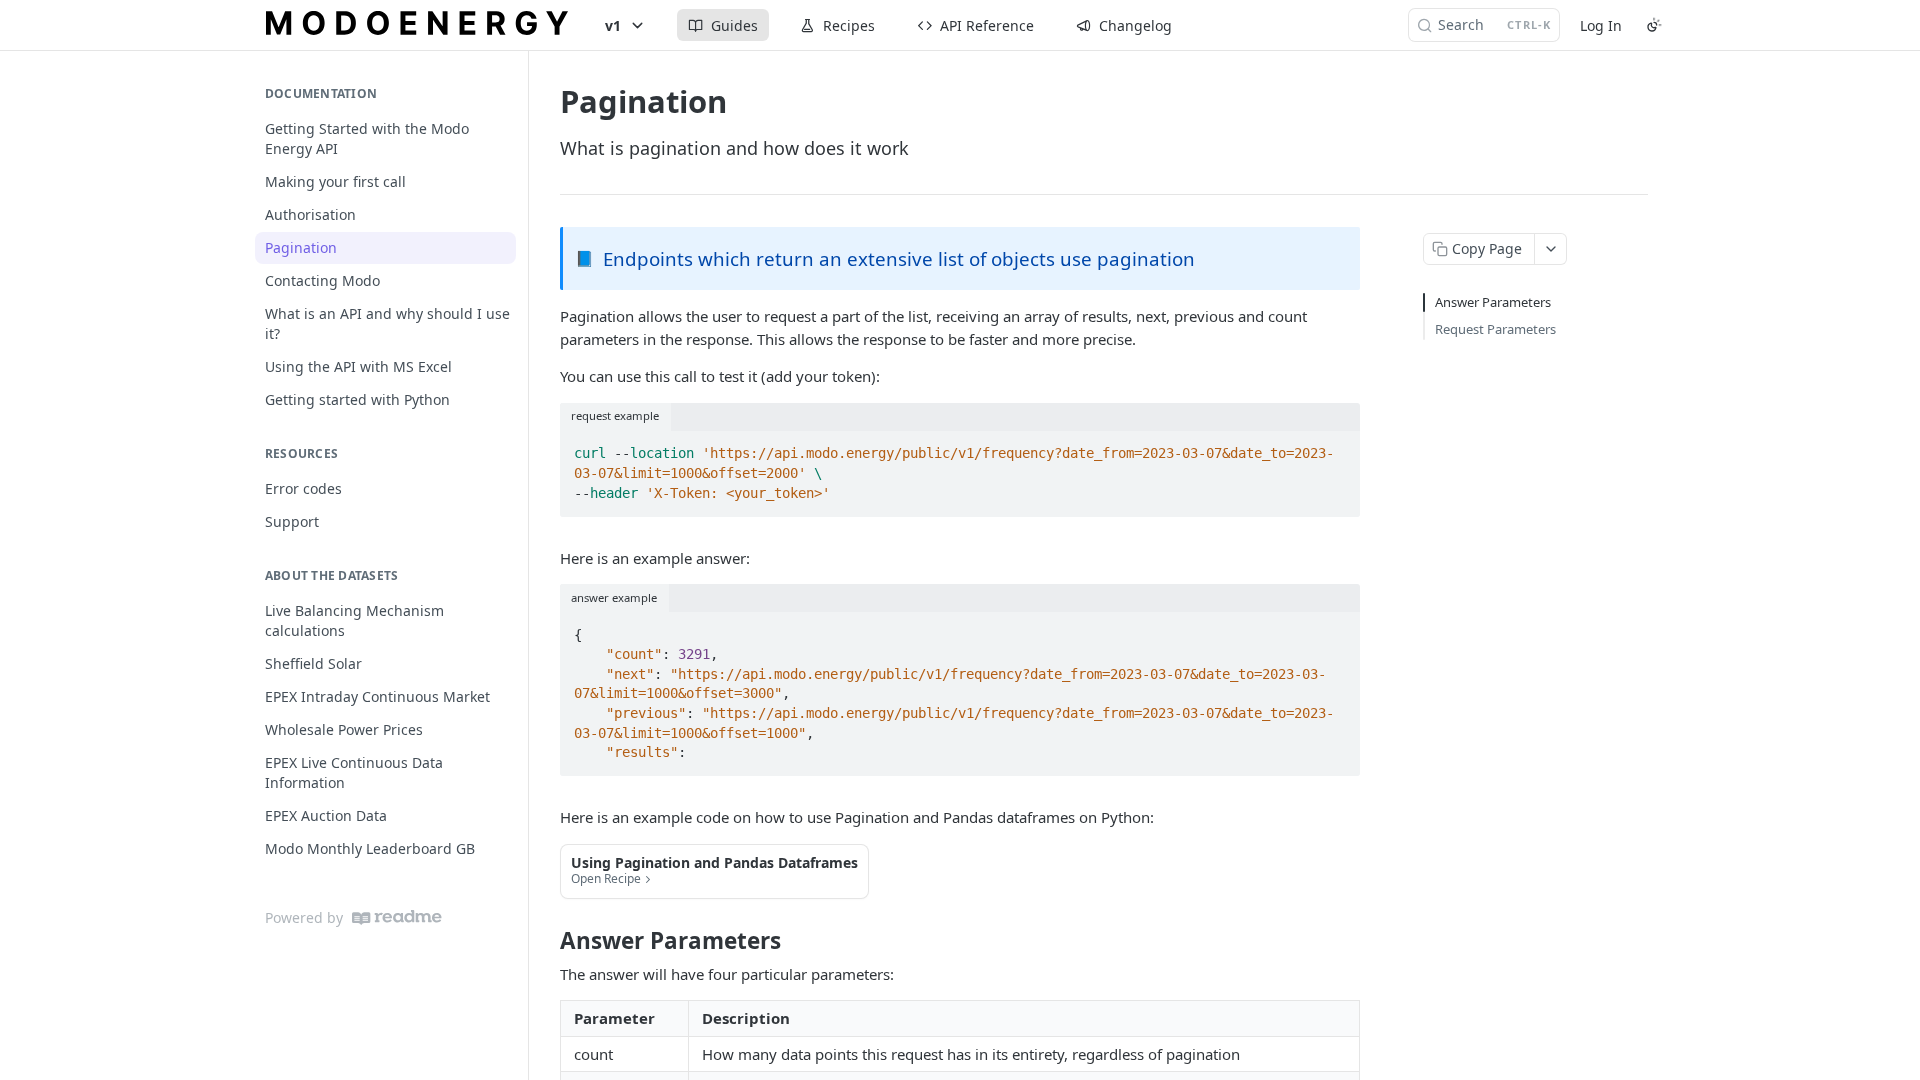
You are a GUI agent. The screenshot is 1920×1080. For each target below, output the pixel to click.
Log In (1601, 25)
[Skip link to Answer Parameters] (546, 941)
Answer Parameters (1493, 302)
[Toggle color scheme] (1654, 25)
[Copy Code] (1336, 448)
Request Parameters (1495, 329)
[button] (714, 871)
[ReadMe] (397, 917)
